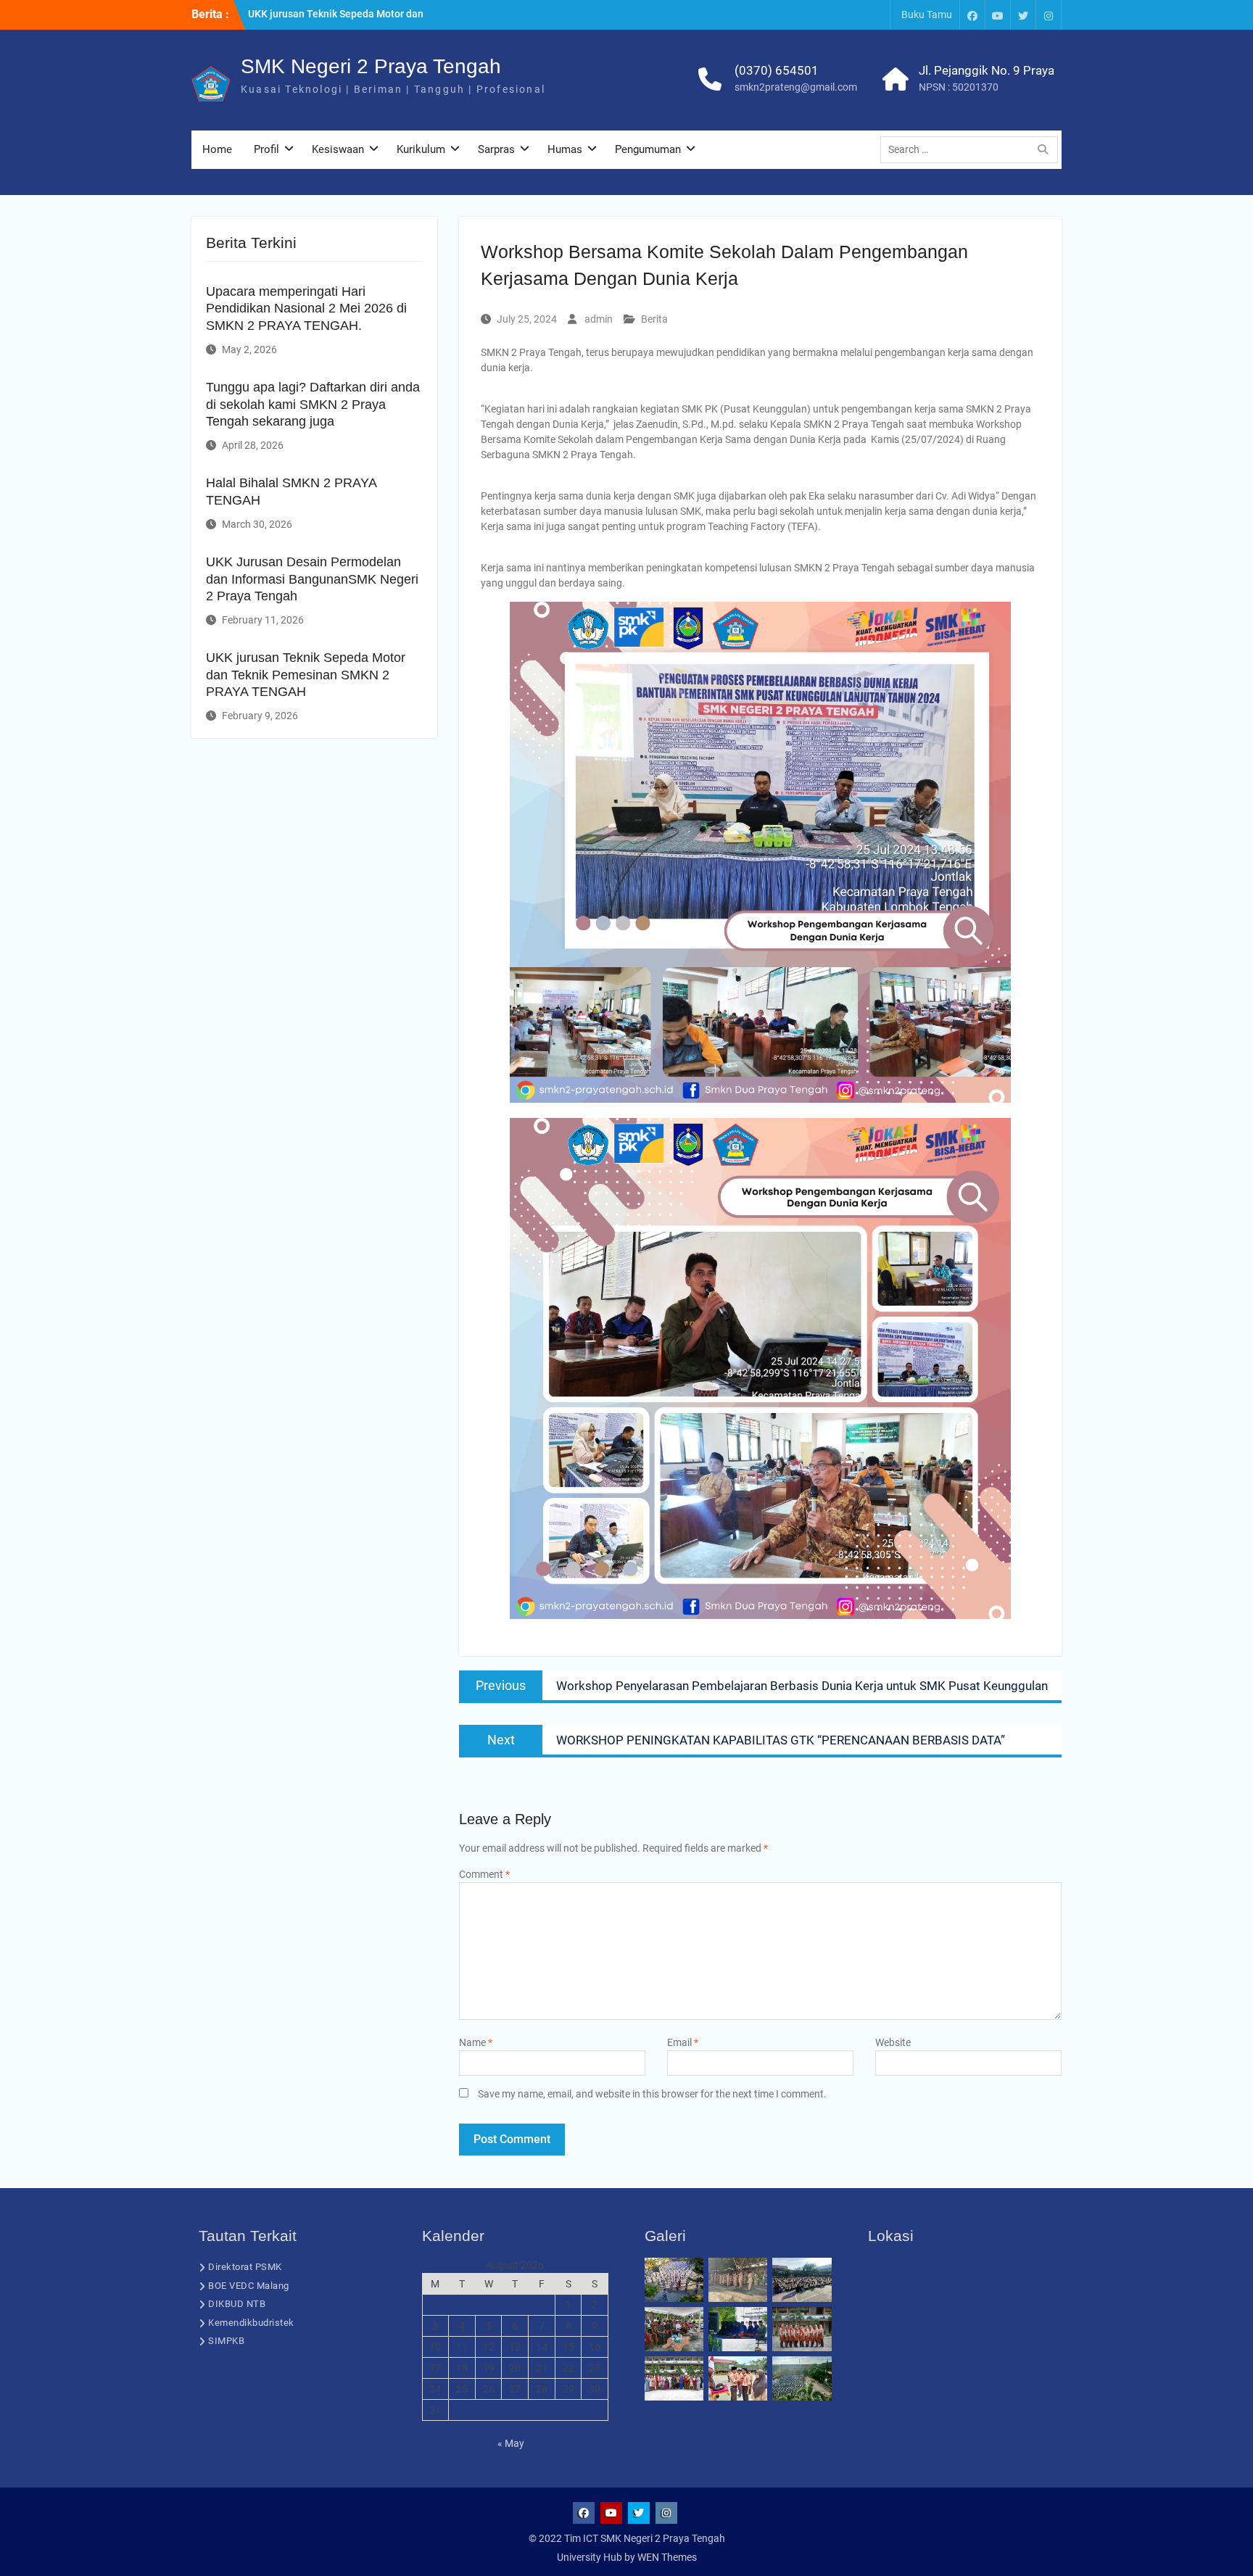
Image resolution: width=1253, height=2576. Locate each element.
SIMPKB (226, 2341)
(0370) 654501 (777, 70)
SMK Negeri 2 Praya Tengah (371, 66)
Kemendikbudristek (251, 2323)
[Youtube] (998, 15)
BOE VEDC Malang (249, 2286)
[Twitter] (1023, 15)
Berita (654, 319)
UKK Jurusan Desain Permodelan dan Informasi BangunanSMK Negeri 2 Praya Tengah (312, 579)
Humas (565, 149)
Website (893, 2042)
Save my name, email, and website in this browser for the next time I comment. (652, 2094)
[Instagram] (1049, 15)
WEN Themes (667, 2557)
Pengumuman (648, 149)
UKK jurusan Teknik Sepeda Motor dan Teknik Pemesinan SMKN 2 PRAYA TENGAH (306, 675)
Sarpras (496, 149)
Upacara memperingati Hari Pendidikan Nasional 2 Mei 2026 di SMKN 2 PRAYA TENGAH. (306, 308)
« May (511, 2443)
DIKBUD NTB (237, 2304)
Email (683, 2042)
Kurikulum (421, 149)
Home (217, 149)
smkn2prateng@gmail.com (796, 87)
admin (599, 319)
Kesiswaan (338, 149)
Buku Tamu (927, 15)
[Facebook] (972, 15)
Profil (266, 149)
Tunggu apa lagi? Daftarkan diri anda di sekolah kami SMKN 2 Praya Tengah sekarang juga (313, 404)
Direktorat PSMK (245, 2267)
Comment (484, 1874)
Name (476, 2042)
